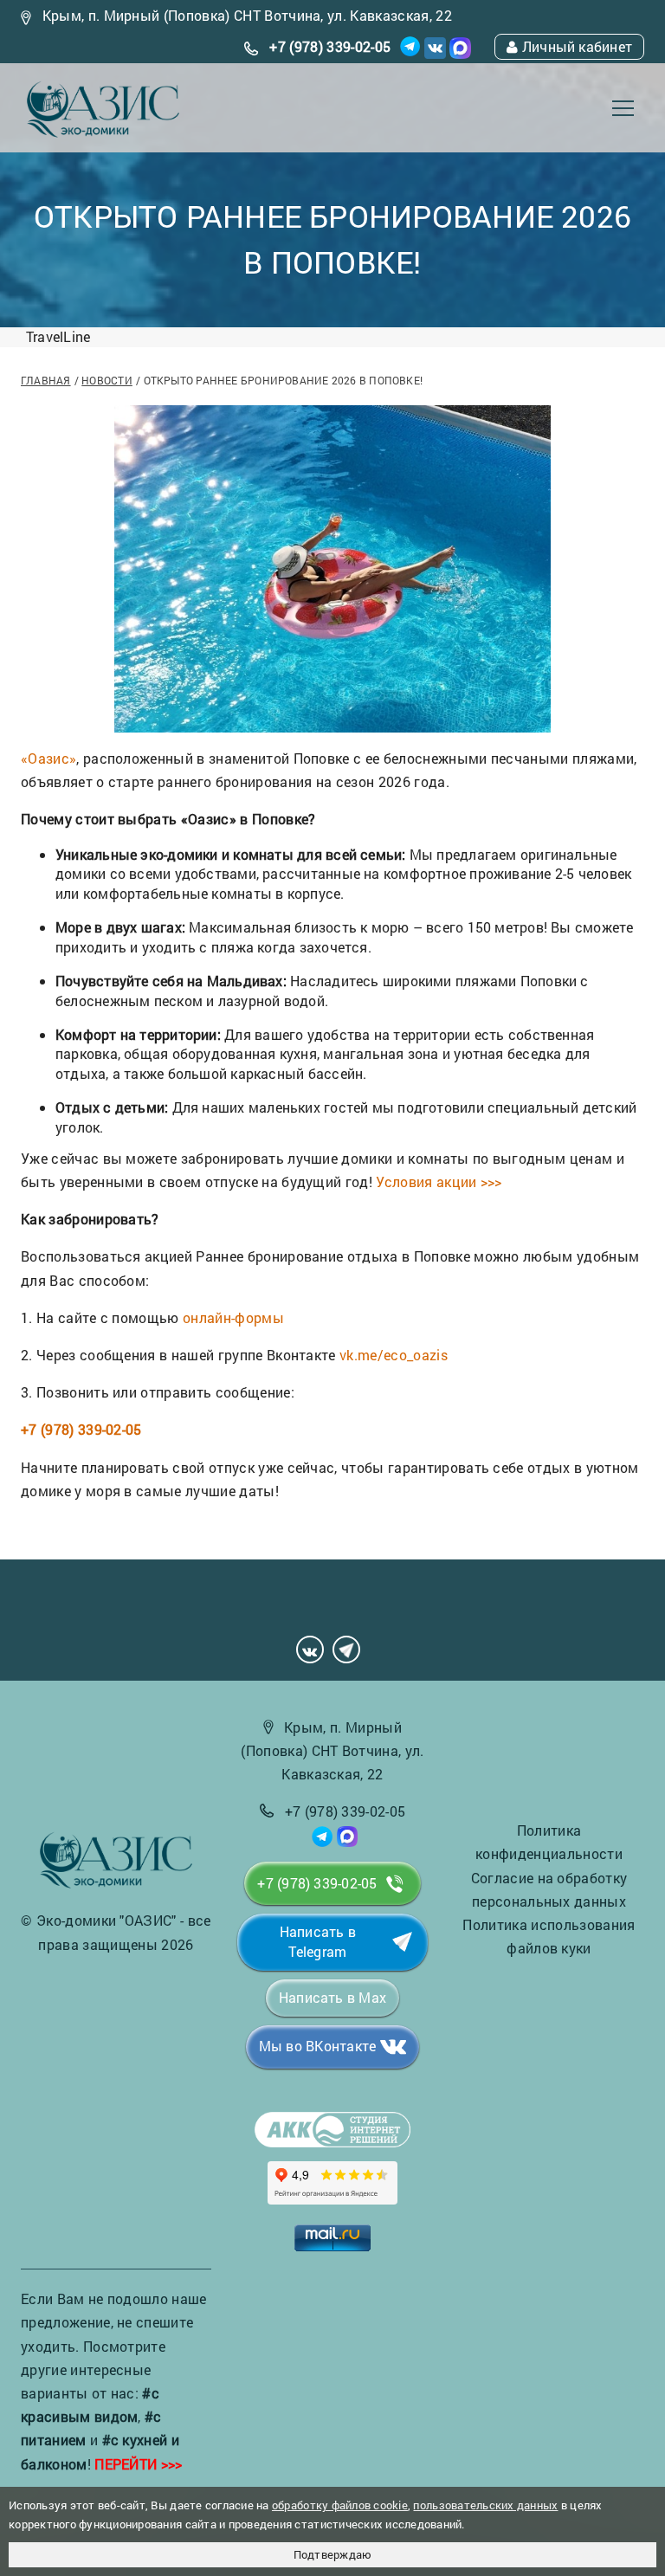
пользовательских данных (485, 2505)
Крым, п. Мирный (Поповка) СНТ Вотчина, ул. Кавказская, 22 (247, 15)
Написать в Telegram (318, 1941)
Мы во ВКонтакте (317, 2046)
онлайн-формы (233, 1317)
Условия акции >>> (439, 1181)
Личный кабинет (577, 46)
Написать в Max (332, 1997)
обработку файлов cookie (340, 2505)
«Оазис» (48, 758)
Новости (107, 380)
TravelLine (58, 336)
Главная (46, 380)
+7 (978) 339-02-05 (330, 46)
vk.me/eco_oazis (394, 1355)
